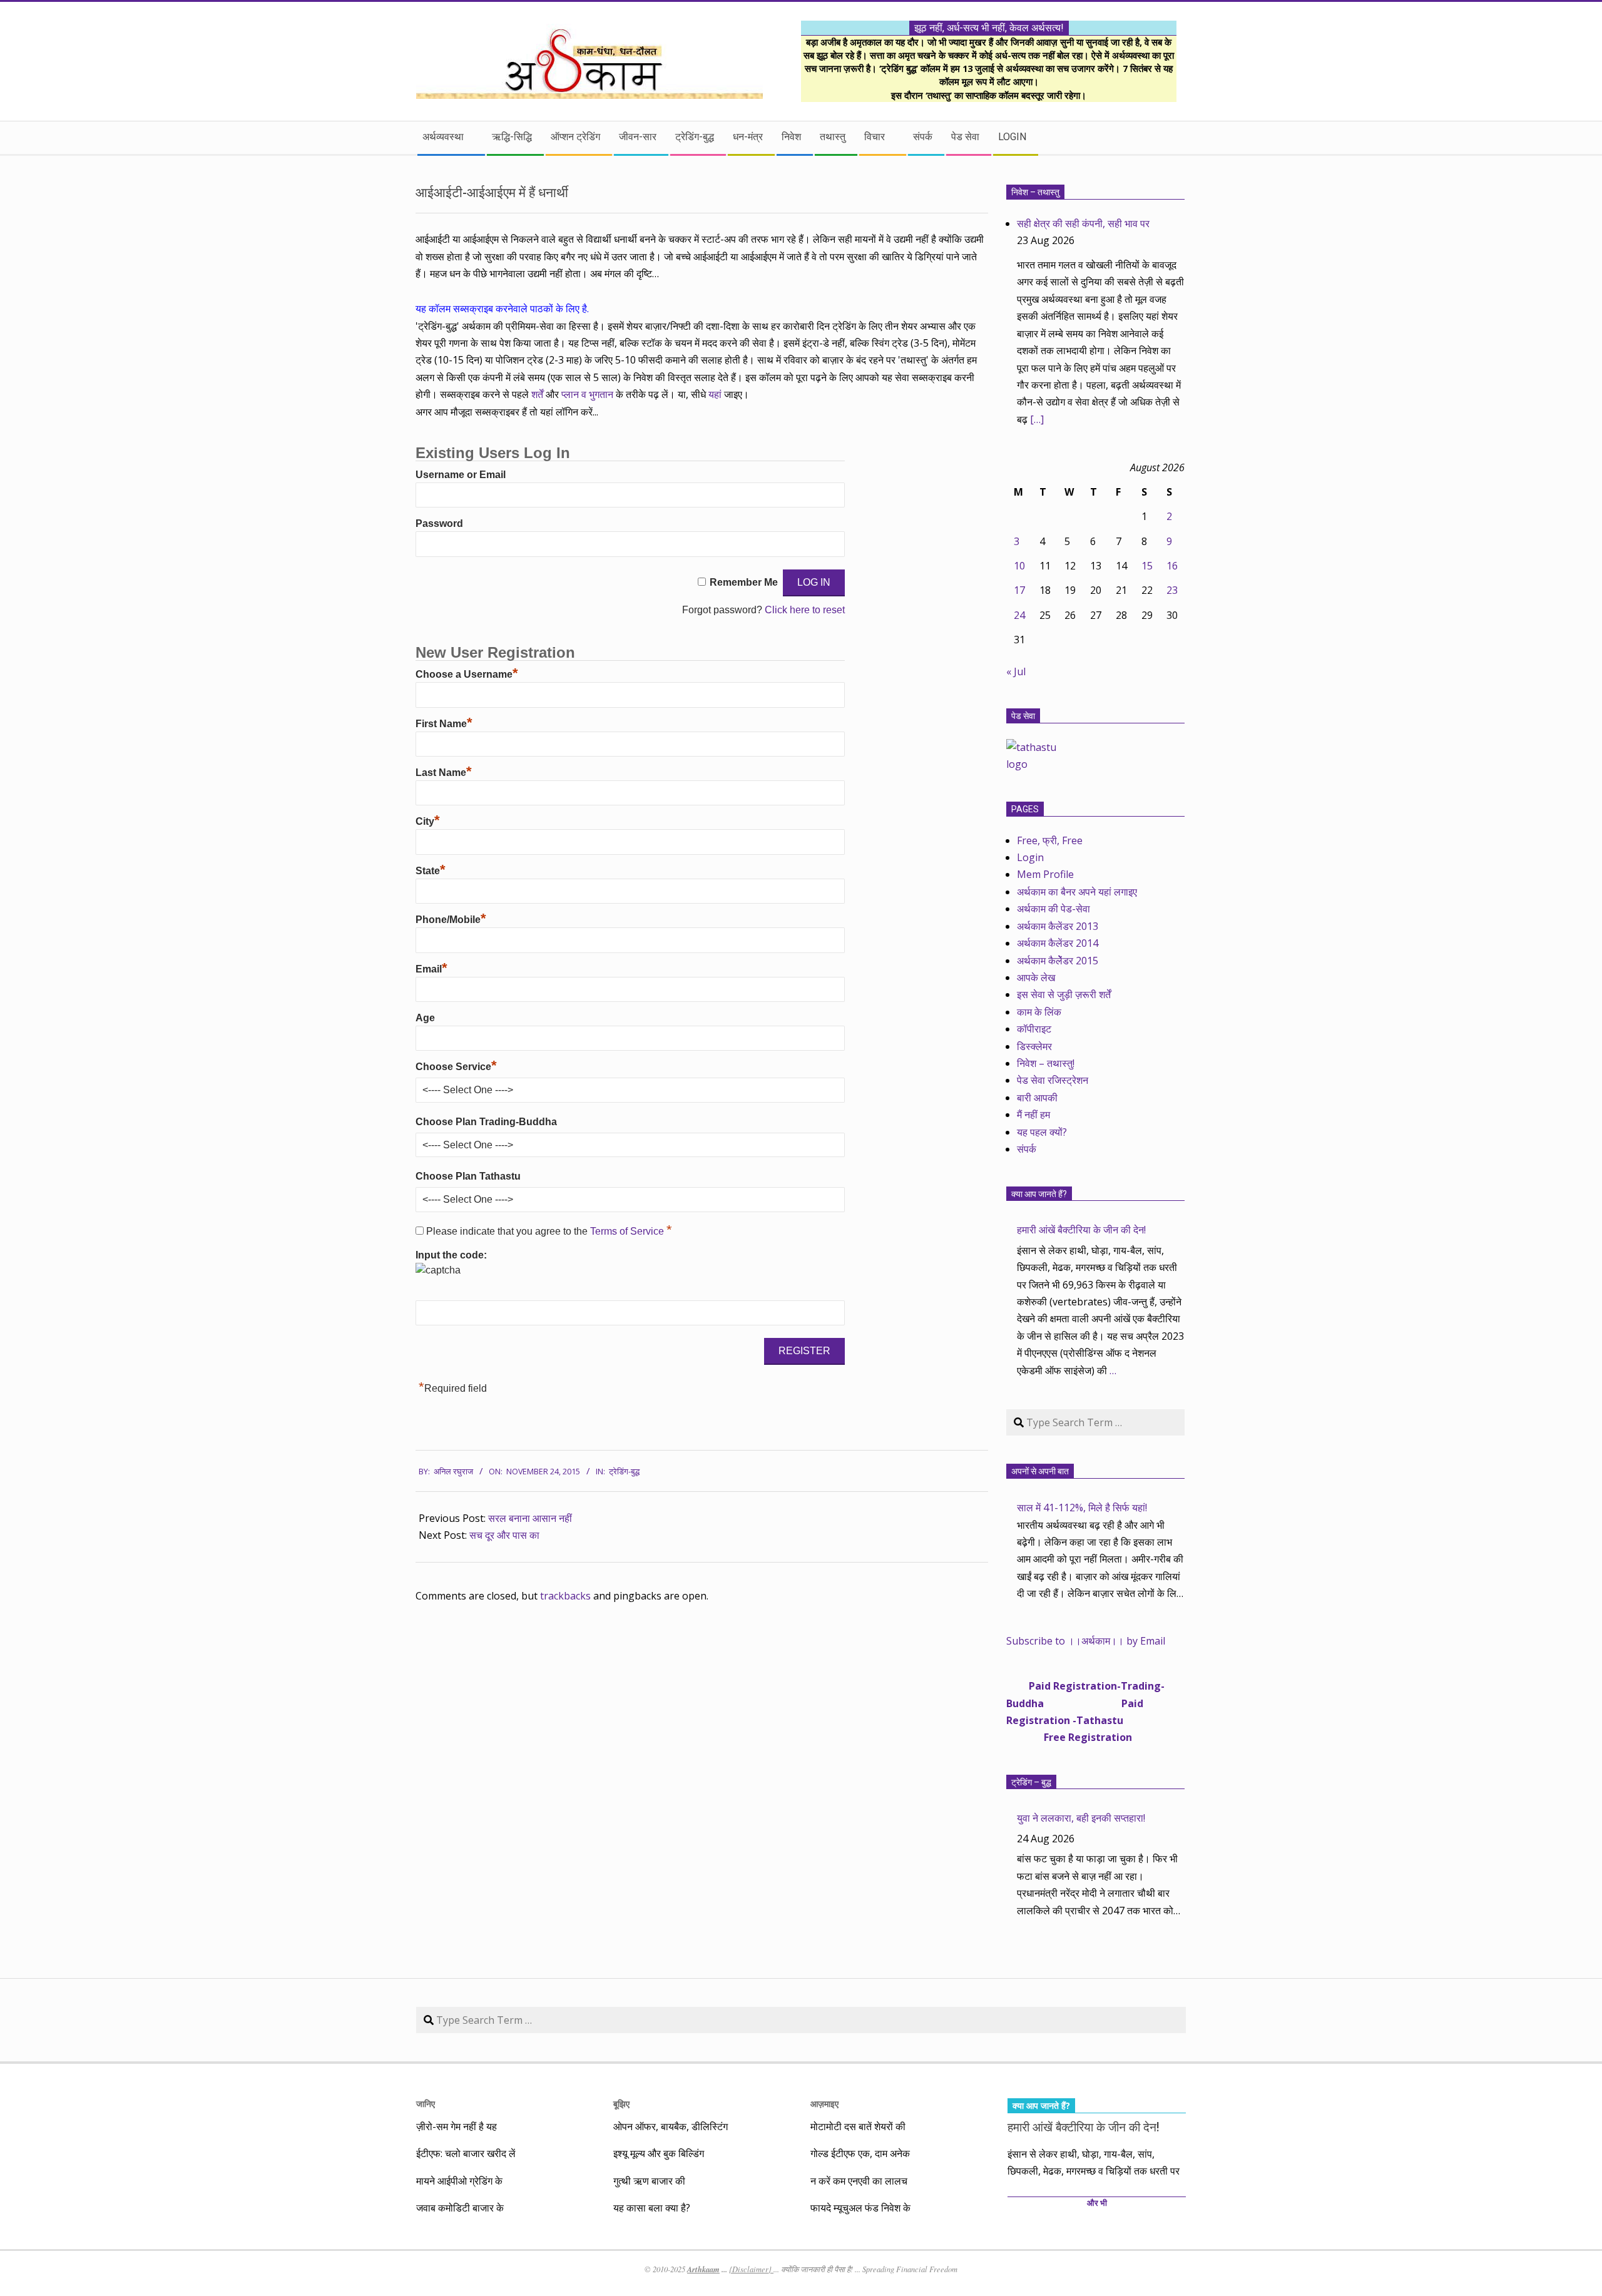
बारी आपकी (1037, 1098)
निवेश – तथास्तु (1035, 192)
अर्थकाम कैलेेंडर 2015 (1058, 961)
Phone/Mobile (451, 920)
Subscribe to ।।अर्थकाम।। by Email (1086, 1641)
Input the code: (451, 1255)
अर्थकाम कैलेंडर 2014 (1058, 943)
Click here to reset (805, 610)
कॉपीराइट (1034, 1029)
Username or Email (461, 475)
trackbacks (565, 1596)
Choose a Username (467, 674)
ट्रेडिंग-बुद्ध (624, 1472)
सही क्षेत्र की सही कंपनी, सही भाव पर (1083, 223)
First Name (444, 724)
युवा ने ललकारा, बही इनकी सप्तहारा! (1081, 1818)
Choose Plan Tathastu (468, 1176)
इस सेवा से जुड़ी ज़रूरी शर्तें (1064, 994)
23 (1172, 590)
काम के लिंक (1039, 1012)
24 (1019, 615)
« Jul (1016, 671)
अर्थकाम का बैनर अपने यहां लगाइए (1077, 892)
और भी (1097, 2203)
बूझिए (621, 2104)
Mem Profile (1045, 874)
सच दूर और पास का (504, 1535)
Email (431, 969)
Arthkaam (703, 2269)
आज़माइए (824, 2104)
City (428, 821)
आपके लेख (1036, 977)
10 (1019, 566)
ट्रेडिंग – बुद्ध (1031, 1782)
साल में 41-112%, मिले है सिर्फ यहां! (1082, 1508)
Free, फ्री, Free (1050, 840)
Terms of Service (628, 1231)
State (431, 871)
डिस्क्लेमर (1034, 1046)
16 (1172, 566)
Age (425, 1018)
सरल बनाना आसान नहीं (530, 1518)
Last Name (444, 773)
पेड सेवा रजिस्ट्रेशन (1053, 1080)
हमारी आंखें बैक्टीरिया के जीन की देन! (1081, 1230)
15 (1147, 566)
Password (439, 523)
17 (1019, 590)
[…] (1037, 419)
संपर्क (1027, 1149)
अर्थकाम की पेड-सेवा (1054, 909)
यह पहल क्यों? (1042, 1132)
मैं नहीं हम (1033, 1115)
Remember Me (744, 582)
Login (1030, 857)
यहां (716, 394)
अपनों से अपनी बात (1040, 1471)
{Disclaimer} (751, 2269)
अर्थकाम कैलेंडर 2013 (1058, 926)
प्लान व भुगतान (587, 394)
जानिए (426, 2104)
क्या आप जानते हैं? (1039, 1194)
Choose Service (456, 1067)
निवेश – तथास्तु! (1046, 1063)
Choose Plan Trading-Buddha (486, 1122)
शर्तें (537, 394)
